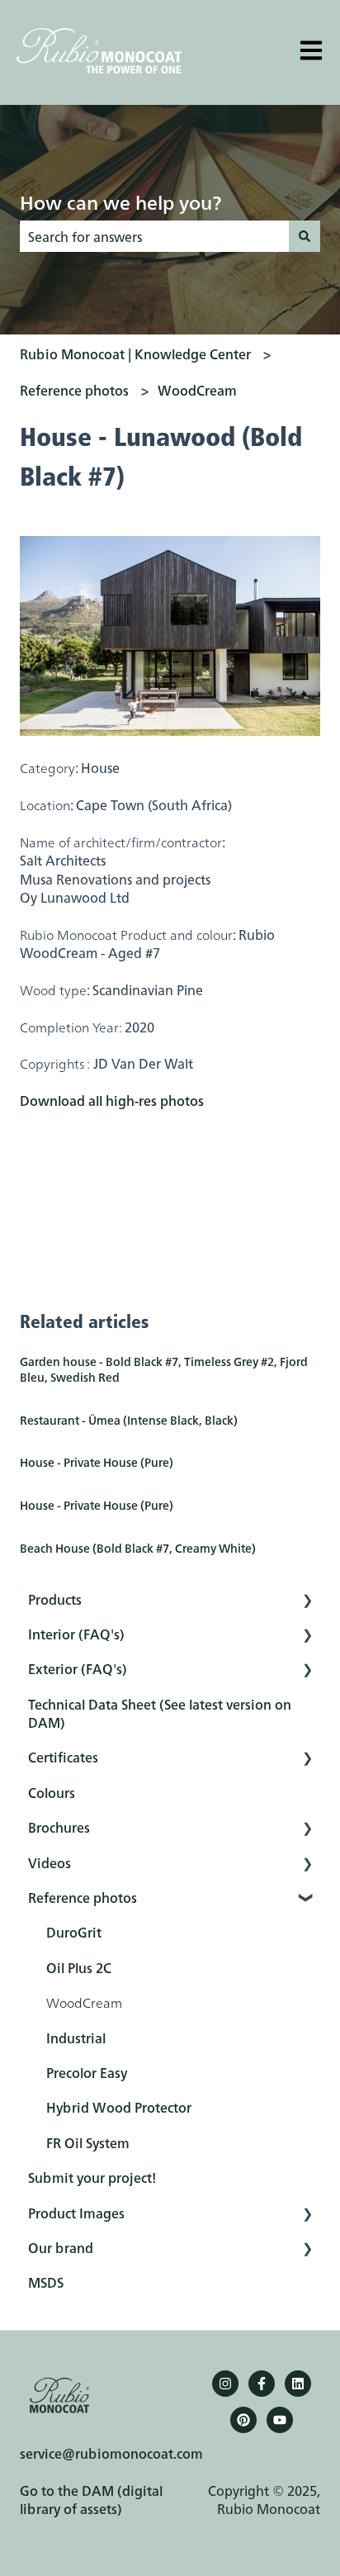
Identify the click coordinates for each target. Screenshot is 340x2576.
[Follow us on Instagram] (225, 2384)
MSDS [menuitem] (46, 2282)
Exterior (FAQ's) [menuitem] (78, 1668)
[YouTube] (280, 2420)
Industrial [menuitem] (76, 2038)
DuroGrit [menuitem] (74, 1932)
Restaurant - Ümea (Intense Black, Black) (129, 1420)
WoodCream (197, 390)
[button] (307, 1600)
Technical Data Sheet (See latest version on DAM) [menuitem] (160, 1713)
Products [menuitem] (55, 1599)
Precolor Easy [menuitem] (87, 2072)
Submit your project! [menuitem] (92, 2177)
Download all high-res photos (112, 1100)
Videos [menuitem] (50, 1862)
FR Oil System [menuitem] (88, 2142)
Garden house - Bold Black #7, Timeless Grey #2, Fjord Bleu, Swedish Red (164, 1369)
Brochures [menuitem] (59, 1827)
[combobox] (154, 236)
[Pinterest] (243, 2420)
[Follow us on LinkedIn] (298, 2384)
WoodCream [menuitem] (84, 2002)
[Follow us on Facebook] (262, 2384)
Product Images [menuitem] (76, 2213)
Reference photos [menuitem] (83, 1897)
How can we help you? (120, 202)
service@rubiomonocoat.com (111, 2453)
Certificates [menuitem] (63, 1757)
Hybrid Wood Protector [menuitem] (119, 2107)
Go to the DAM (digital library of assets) (91, 2499)
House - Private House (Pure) (97, 1462)
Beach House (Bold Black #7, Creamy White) (138, 1548)
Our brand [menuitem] (61, 2247)
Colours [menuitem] (52, 1792)
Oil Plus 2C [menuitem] (79, 1967)
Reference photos (74, 390)
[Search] (305, 236)
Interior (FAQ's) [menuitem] (76, 1634)
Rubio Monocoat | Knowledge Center (135, 353)
